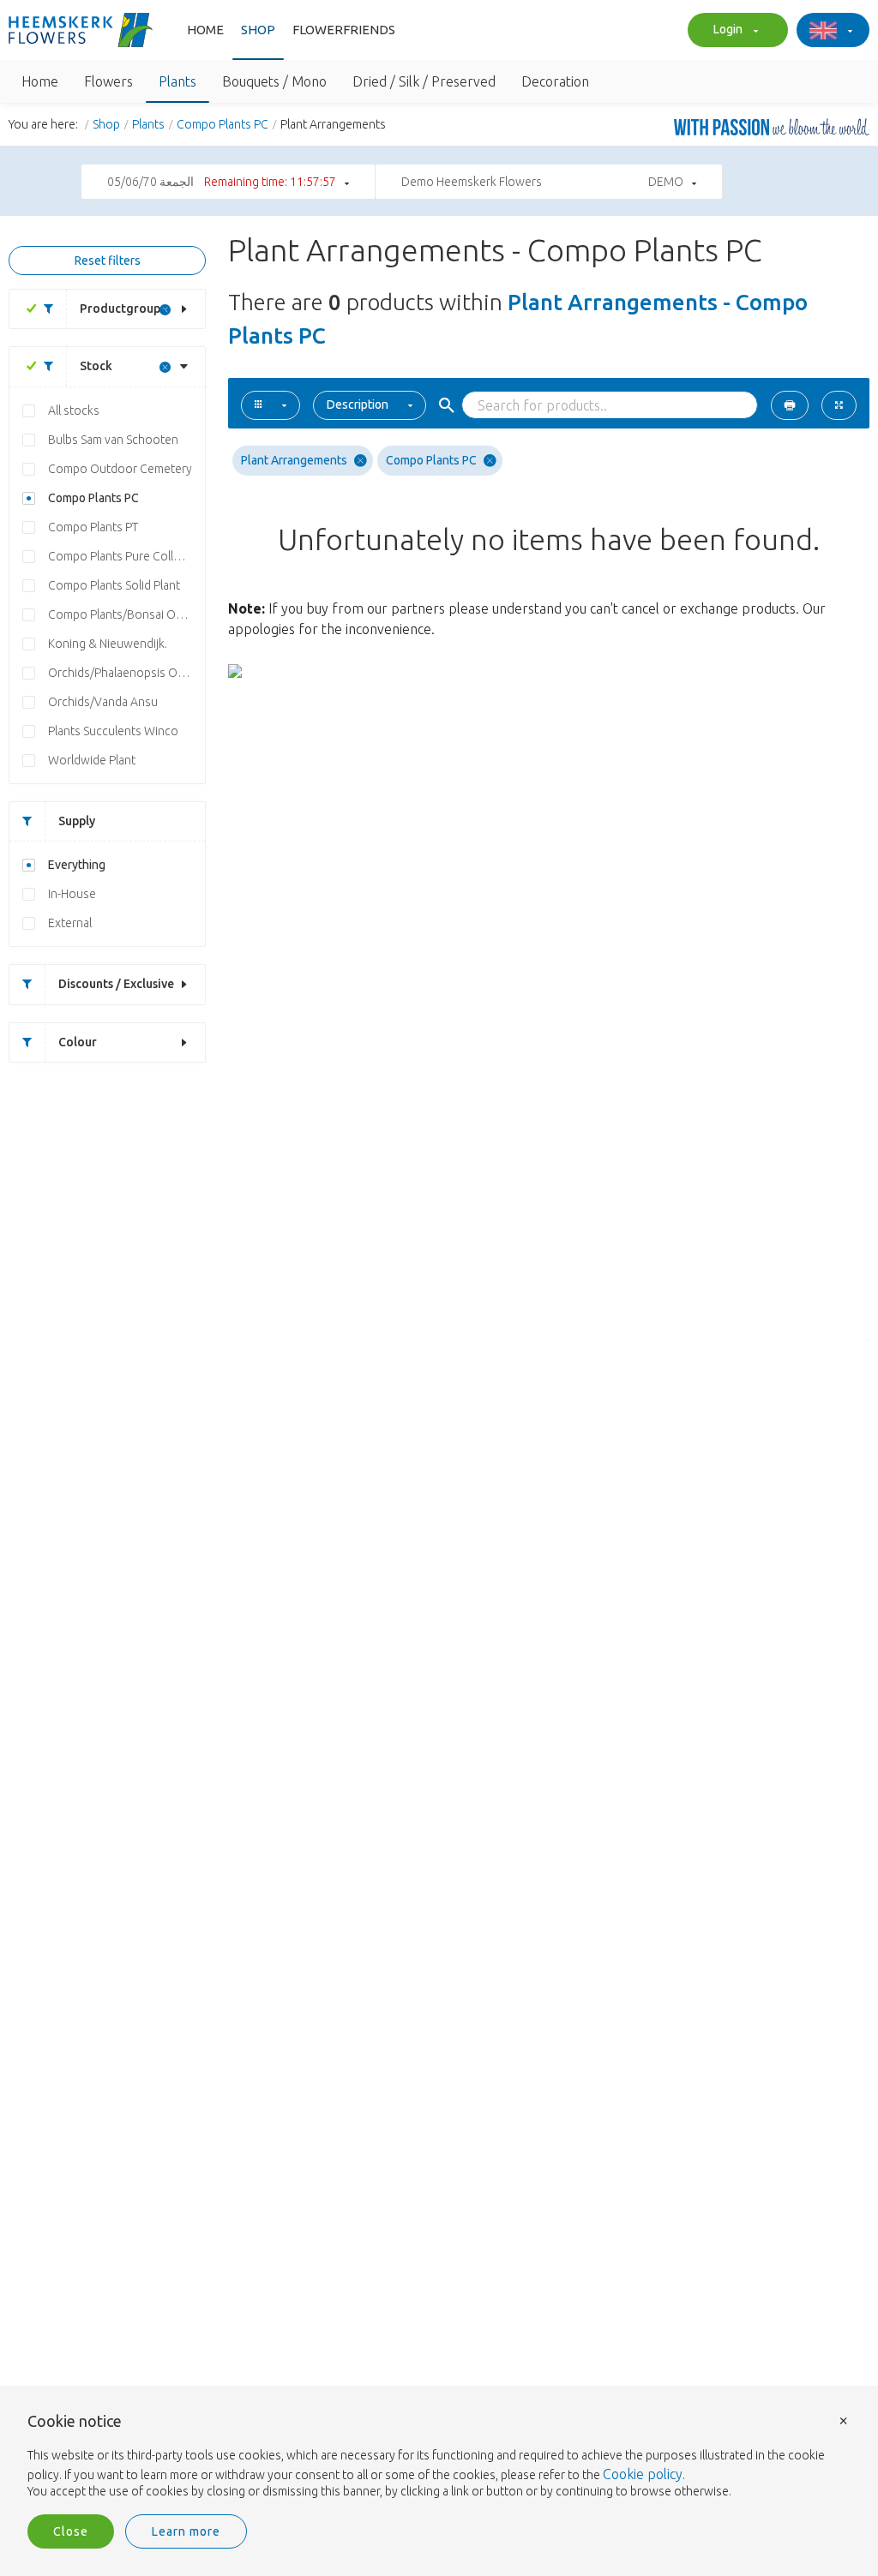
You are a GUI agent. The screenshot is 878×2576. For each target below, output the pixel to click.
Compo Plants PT (93, 527)
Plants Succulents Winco (113, 731)
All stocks (74, 410)
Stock (96, 366)
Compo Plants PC (223, 124)
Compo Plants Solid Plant (114, 585)
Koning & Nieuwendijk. (108, 644)
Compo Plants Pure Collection (126, 556)
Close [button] (71, 2531)
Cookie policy (643, 2474)
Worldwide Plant (92, 760)
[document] (439, 2457)
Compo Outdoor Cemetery (120, 469)
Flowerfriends (344, 30)
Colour (78, 1042)
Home (205, 30)
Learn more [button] (186, 2531)
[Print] (790, 405)
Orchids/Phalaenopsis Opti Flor (126, 673)
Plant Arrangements (294, 460)
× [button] (844, 2420)
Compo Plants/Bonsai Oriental (126, 614)
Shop (258, 30)
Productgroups (123, 309)
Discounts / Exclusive (116, 984)
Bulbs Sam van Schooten (113, 440)
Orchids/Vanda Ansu (103, 702)
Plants (148, 124)
